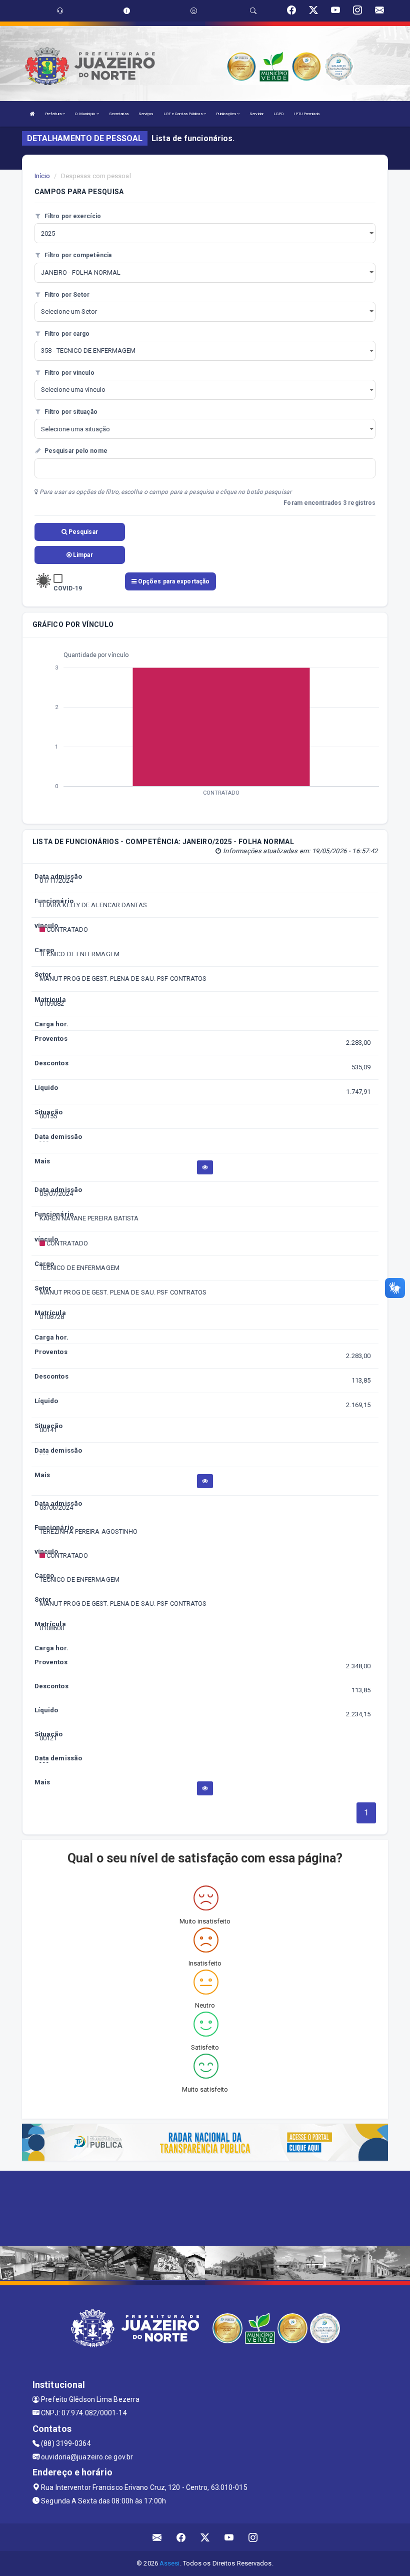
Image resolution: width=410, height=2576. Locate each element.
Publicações (226, 114)
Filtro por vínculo (69, 373)
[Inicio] (32, 114)
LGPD (278, 114)
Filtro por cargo (66, 334)
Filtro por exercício (72, 216)
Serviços (146, 114)
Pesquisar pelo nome (75, 451)
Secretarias (119, 114)
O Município (85, 114)
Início (42, 176)
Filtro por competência (77, 255)
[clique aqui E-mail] (157, 2537)
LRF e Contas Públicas (183, 114)
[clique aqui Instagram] (253, 2537)
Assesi (170, 2563)
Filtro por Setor (66, 295)
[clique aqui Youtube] (229, 2537)
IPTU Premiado (306, 114)
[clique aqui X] (205, 2537)
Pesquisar (82, 532)
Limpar (82, 555)
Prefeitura (54, 114)
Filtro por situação (70, 412)
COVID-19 (68, 588)
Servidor (256, 114)
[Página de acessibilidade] (194, 11)
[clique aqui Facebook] (181, 2537)
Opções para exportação (173, 581)
